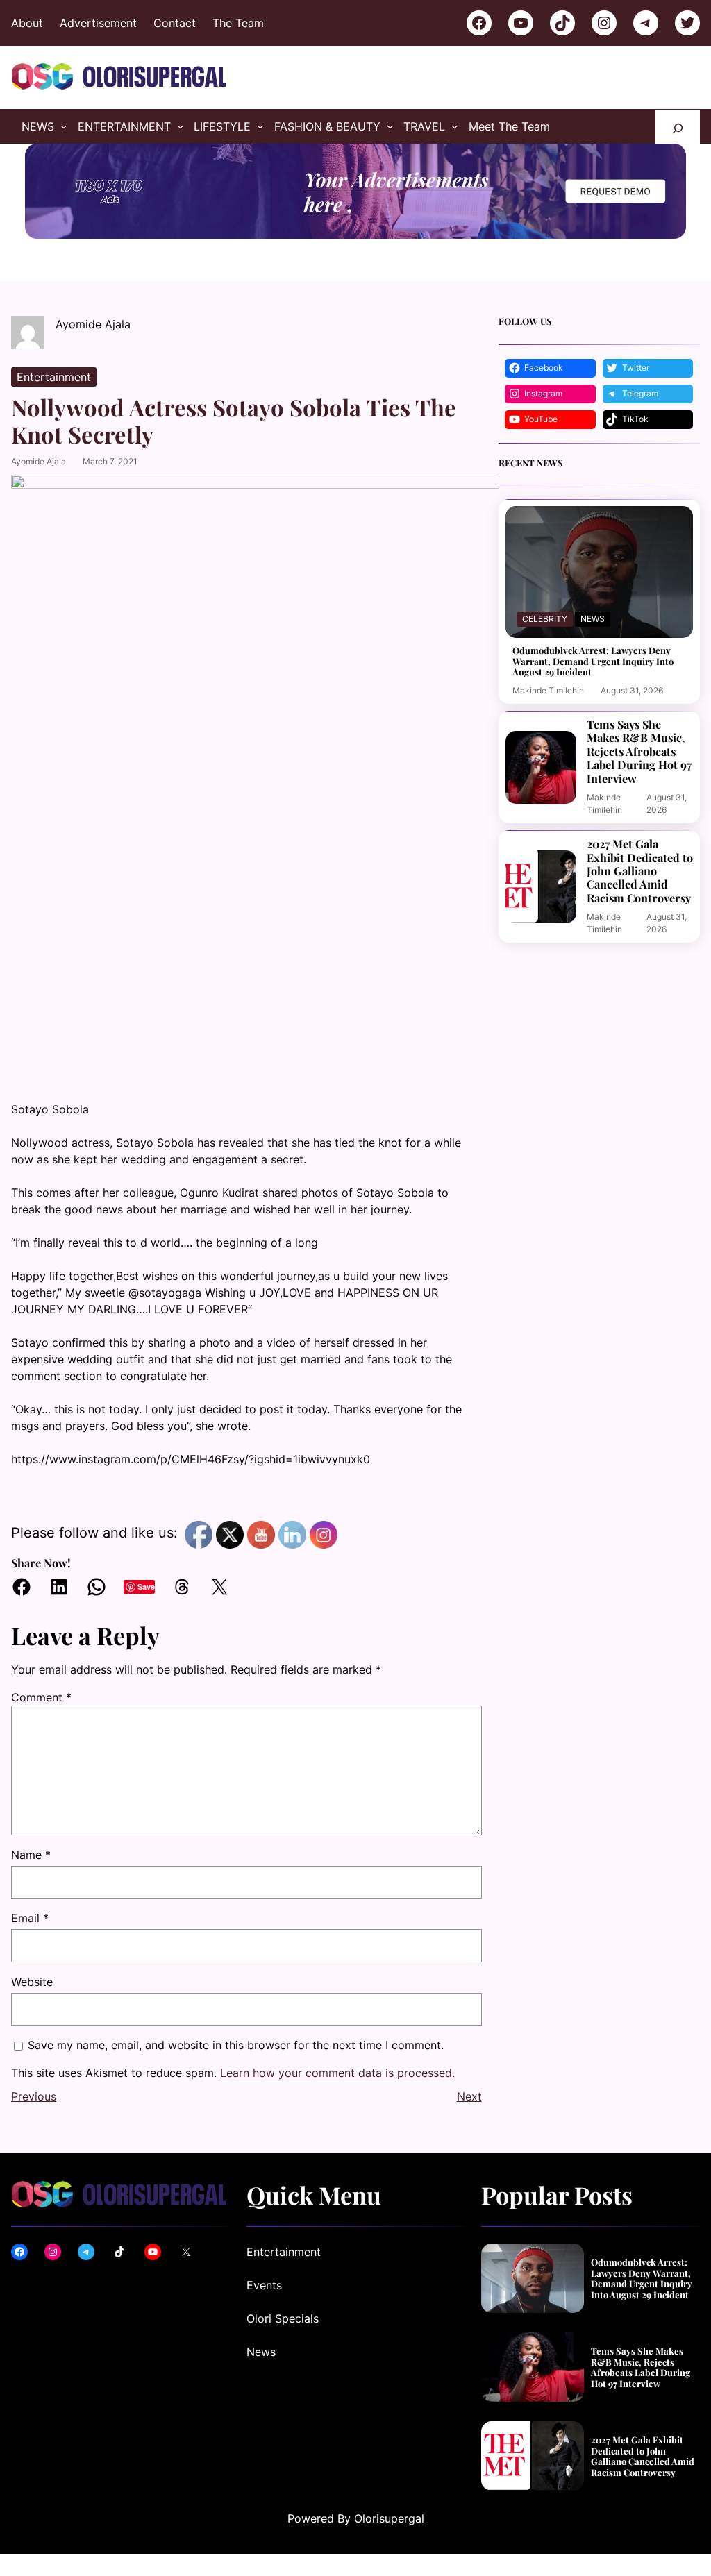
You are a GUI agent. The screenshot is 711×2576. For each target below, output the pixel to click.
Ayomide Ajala (39, 461)
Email (30, 1918)
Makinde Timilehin (548, 690)
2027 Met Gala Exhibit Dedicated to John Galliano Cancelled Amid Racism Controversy (640, 871)
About (27, 23)
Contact (175, 23)
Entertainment (54, 377)
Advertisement (98, 23)
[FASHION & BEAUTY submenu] (390, 126)
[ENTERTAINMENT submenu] (181, 126)
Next (469, 2096)
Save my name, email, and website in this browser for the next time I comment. (236, 2045)
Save (146, 1586)
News (593, 619)
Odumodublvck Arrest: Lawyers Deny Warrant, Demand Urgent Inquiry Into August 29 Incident (593, 661)
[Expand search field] (678, 127)
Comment (41, 1697)
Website (32, 1982)
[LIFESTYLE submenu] (260, 126)
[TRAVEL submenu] (455, 126)
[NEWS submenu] (64, 126)
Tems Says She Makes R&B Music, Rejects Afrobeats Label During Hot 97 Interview (639, 751)
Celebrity (545, 619)
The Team (238, 23)
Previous (34, 2096)
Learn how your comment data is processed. (337, 2073)
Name (31, 1855)
